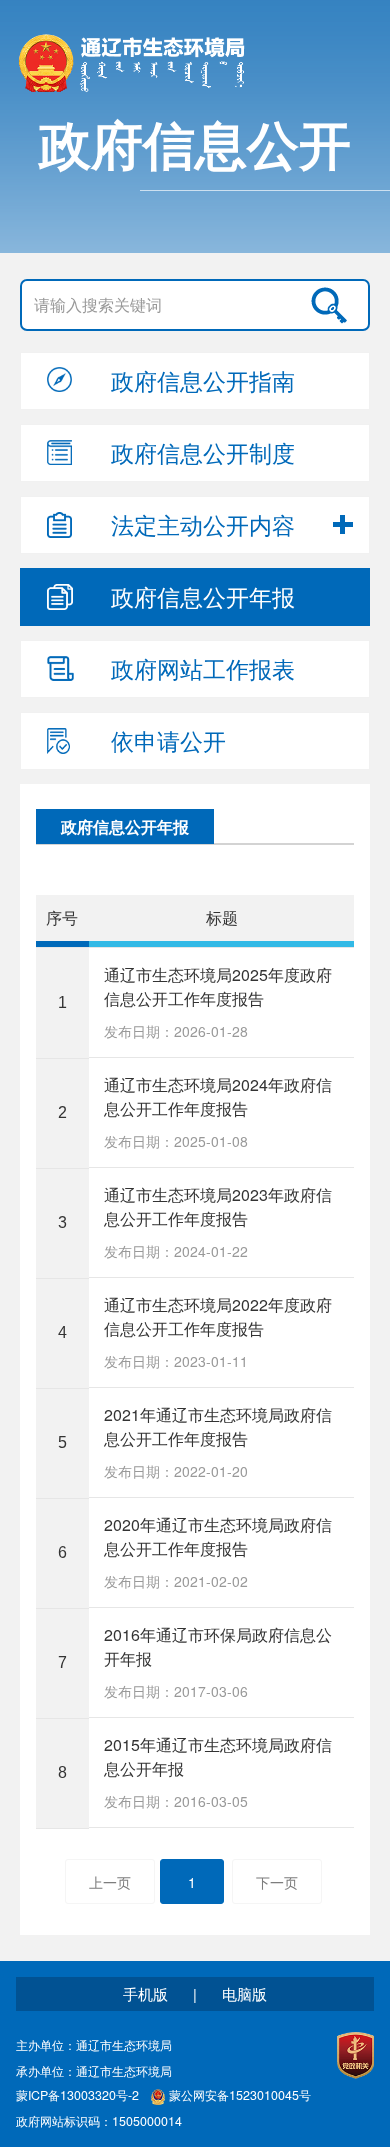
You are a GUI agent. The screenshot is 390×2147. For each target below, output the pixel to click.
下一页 (277, 1882)
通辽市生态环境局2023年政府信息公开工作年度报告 (218, 1206)
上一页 (110, 1882)
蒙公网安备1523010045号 (240, 2096)
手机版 (145, 1993)
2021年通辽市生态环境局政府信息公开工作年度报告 (218, 1426)
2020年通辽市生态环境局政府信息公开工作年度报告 (218, 1536)
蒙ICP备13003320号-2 (77, 2096)
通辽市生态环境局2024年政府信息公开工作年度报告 (218, 1096)
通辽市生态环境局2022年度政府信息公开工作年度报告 (218, 1316)
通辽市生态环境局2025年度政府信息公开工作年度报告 (218, 986)
